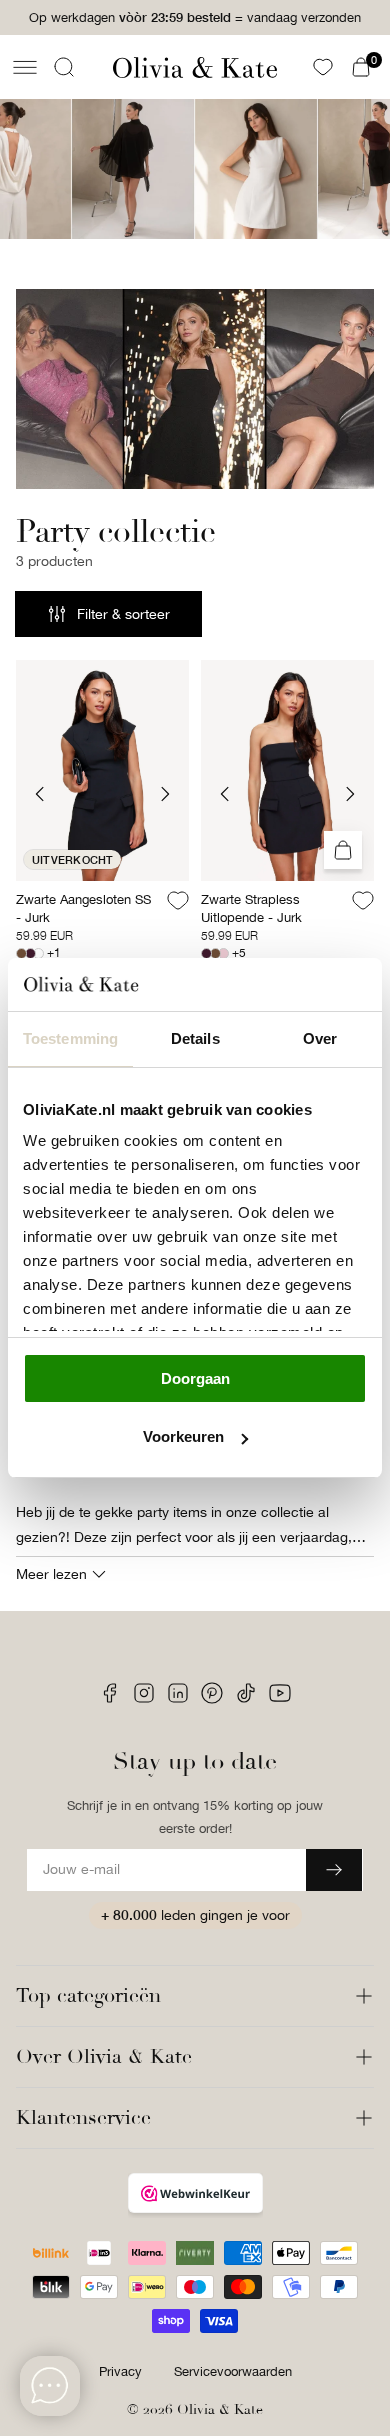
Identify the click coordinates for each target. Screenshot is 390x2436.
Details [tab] (195, 1038)
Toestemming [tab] (70, 1038)
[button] (25, 67)
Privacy (120, 2371)
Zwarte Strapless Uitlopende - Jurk (251, 908)
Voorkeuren (183, 1436)
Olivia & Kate (220, 2409)
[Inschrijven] (334, 1870)
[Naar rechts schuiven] (165, 794)
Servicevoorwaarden (233, 2371)
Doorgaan (195, 1378)
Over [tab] (320, 1038)
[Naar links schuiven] (40, 794)
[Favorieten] (323, 67)
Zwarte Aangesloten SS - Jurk (83, 908)
